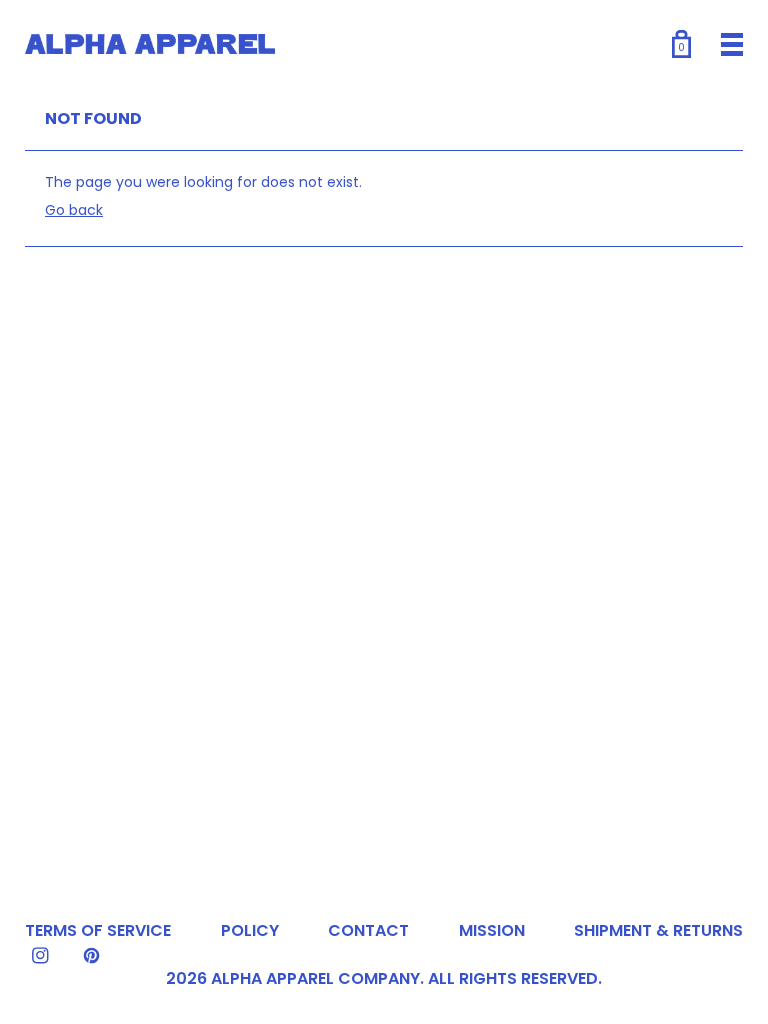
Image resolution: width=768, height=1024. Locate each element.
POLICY (250, 930)
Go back (74, 210)
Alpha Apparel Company (315, 978)
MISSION (492, 930)
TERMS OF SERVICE (98, 930)
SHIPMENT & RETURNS (658, 930)
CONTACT (368, 930)
